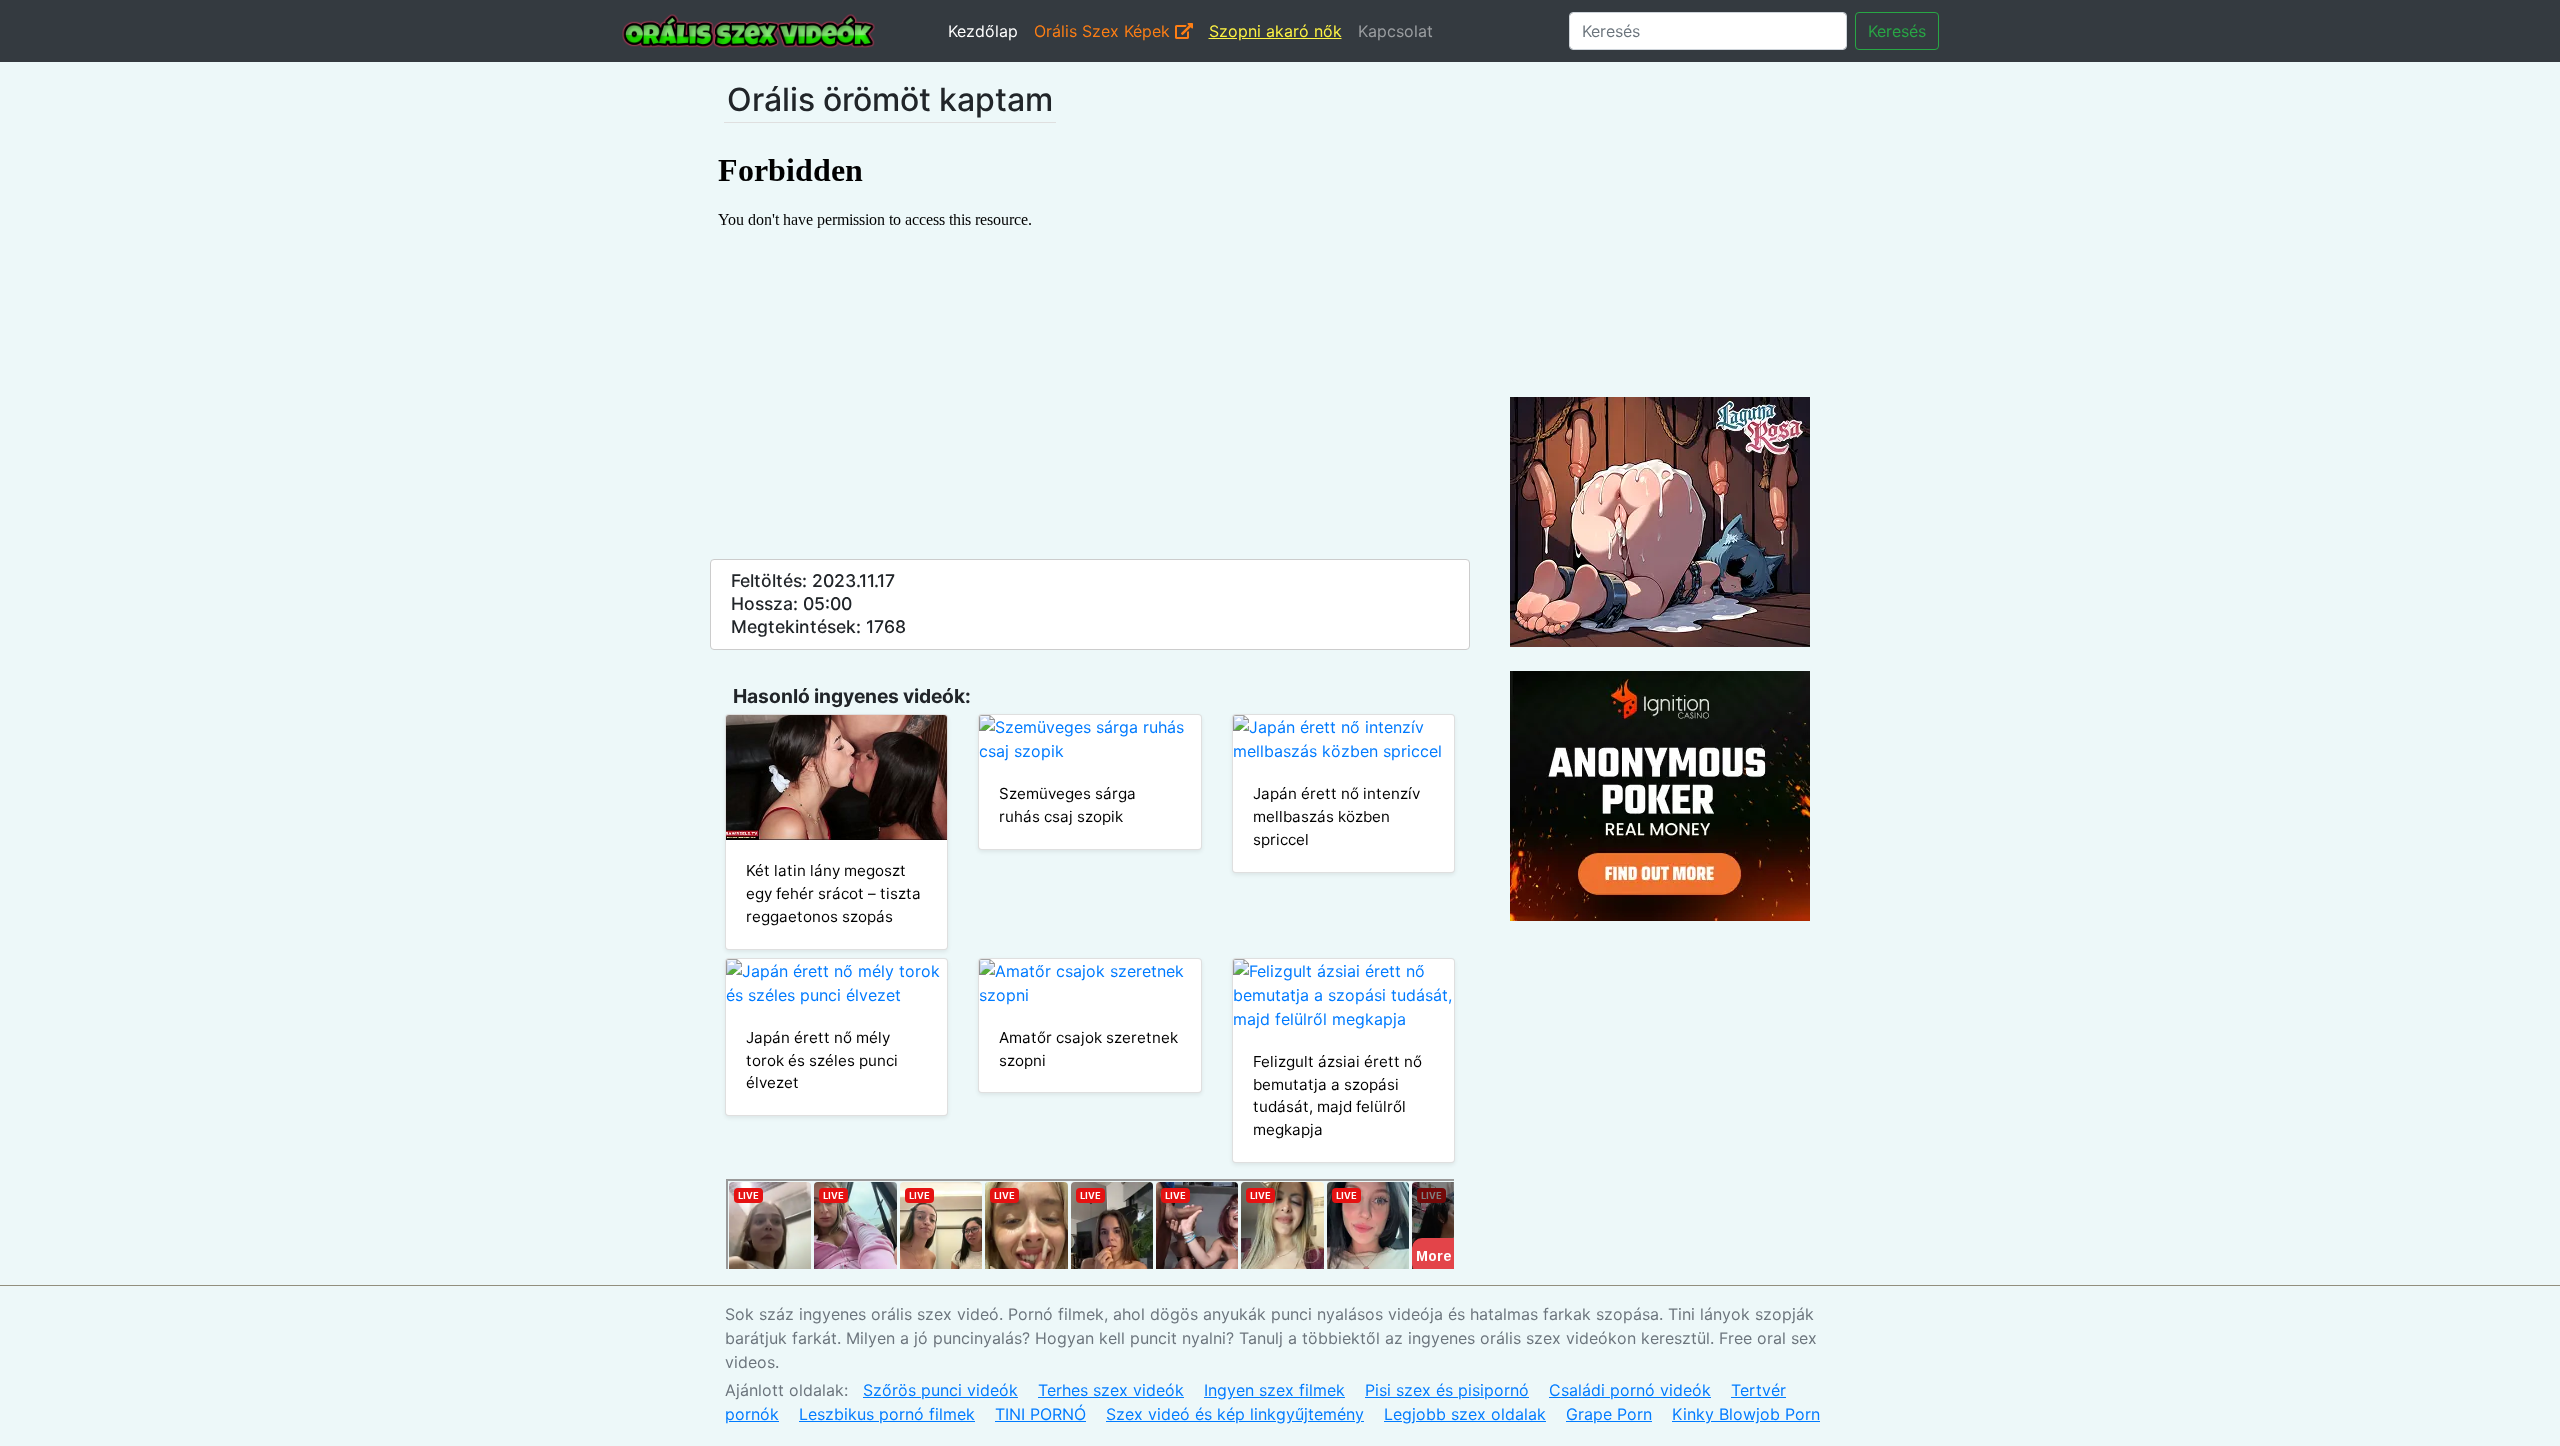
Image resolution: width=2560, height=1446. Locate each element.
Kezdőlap (983, 31)
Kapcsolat (1395, 31)
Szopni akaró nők (1275, 31)
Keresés (1897, 31)
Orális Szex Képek (1104, 31)
